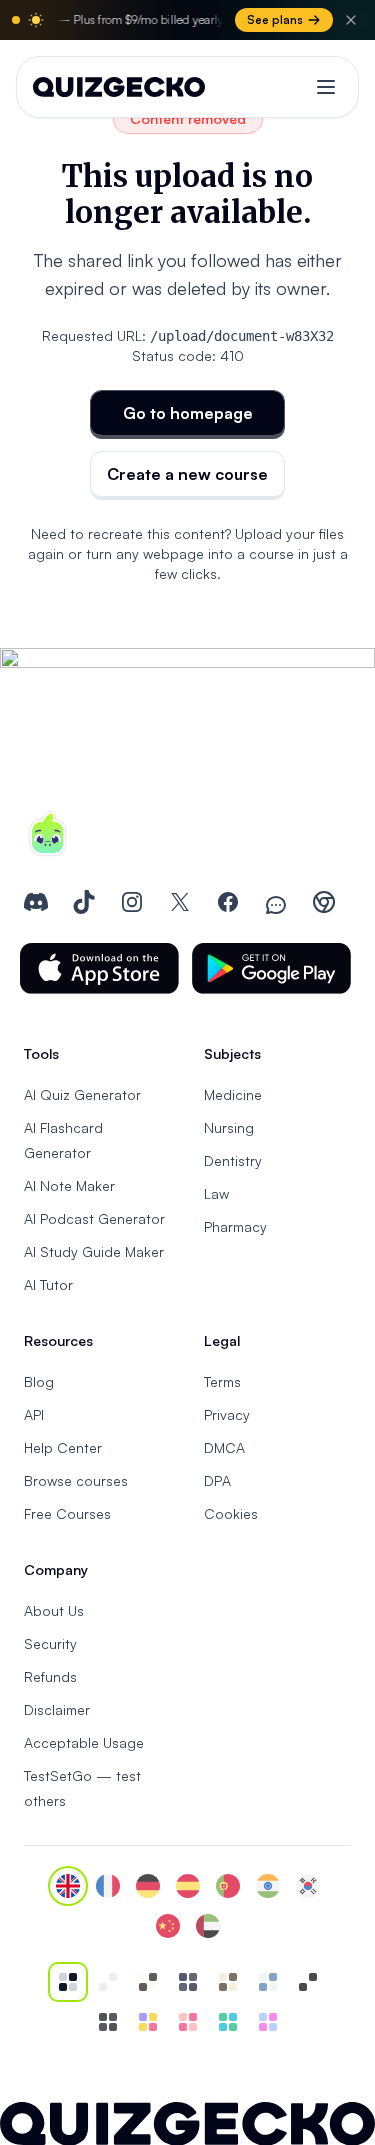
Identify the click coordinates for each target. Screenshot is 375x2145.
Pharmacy (235, 1226)
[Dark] (188, 1982)
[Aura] (188, 2022)
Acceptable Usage (84, 1742)
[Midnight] (108, 2022)
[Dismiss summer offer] (351, 20)
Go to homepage (188, 413)
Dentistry (233, 1160)
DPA (217, 1480)
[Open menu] (326, 87)
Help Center (63, 1447)
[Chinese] (168, 1926)
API (34, 1414)
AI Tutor (48, 1284)
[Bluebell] (268, 2022)
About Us (54, 1610)
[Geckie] (148, 2022)
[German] (148, 1886)
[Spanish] (188, 1886)
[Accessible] (308, 1982)
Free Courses (67, 1513)
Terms (222, 1381)
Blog (39, 1381)
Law (216, 1193)
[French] (108, 1886)
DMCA (224, 1447)
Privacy (227, 1414)
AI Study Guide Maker (94, 1251)
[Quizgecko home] (119, 87)
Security (50, 1643)
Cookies (231, 1513)
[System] (68, 1982)
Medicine (233, 1094)
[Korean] (308, 1886)
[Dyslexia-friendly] (228, 1982)
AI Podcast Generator (94, 1218)
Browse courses (76, 1480)
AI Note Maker (69, 1185)
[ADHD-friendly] (268, 1982)
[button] (100, 968)
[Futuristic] (228, 2022)
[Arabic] (208, 1926)
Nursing (229, 1127)
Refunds (50, 1676)
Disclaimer (57, 1709)
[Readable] (148, 1982)
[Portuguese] (228, 1886)
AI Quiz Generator (82, 1094)
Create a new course (187, 474)
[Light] (108, 1982)
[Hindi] (268, 1886)
